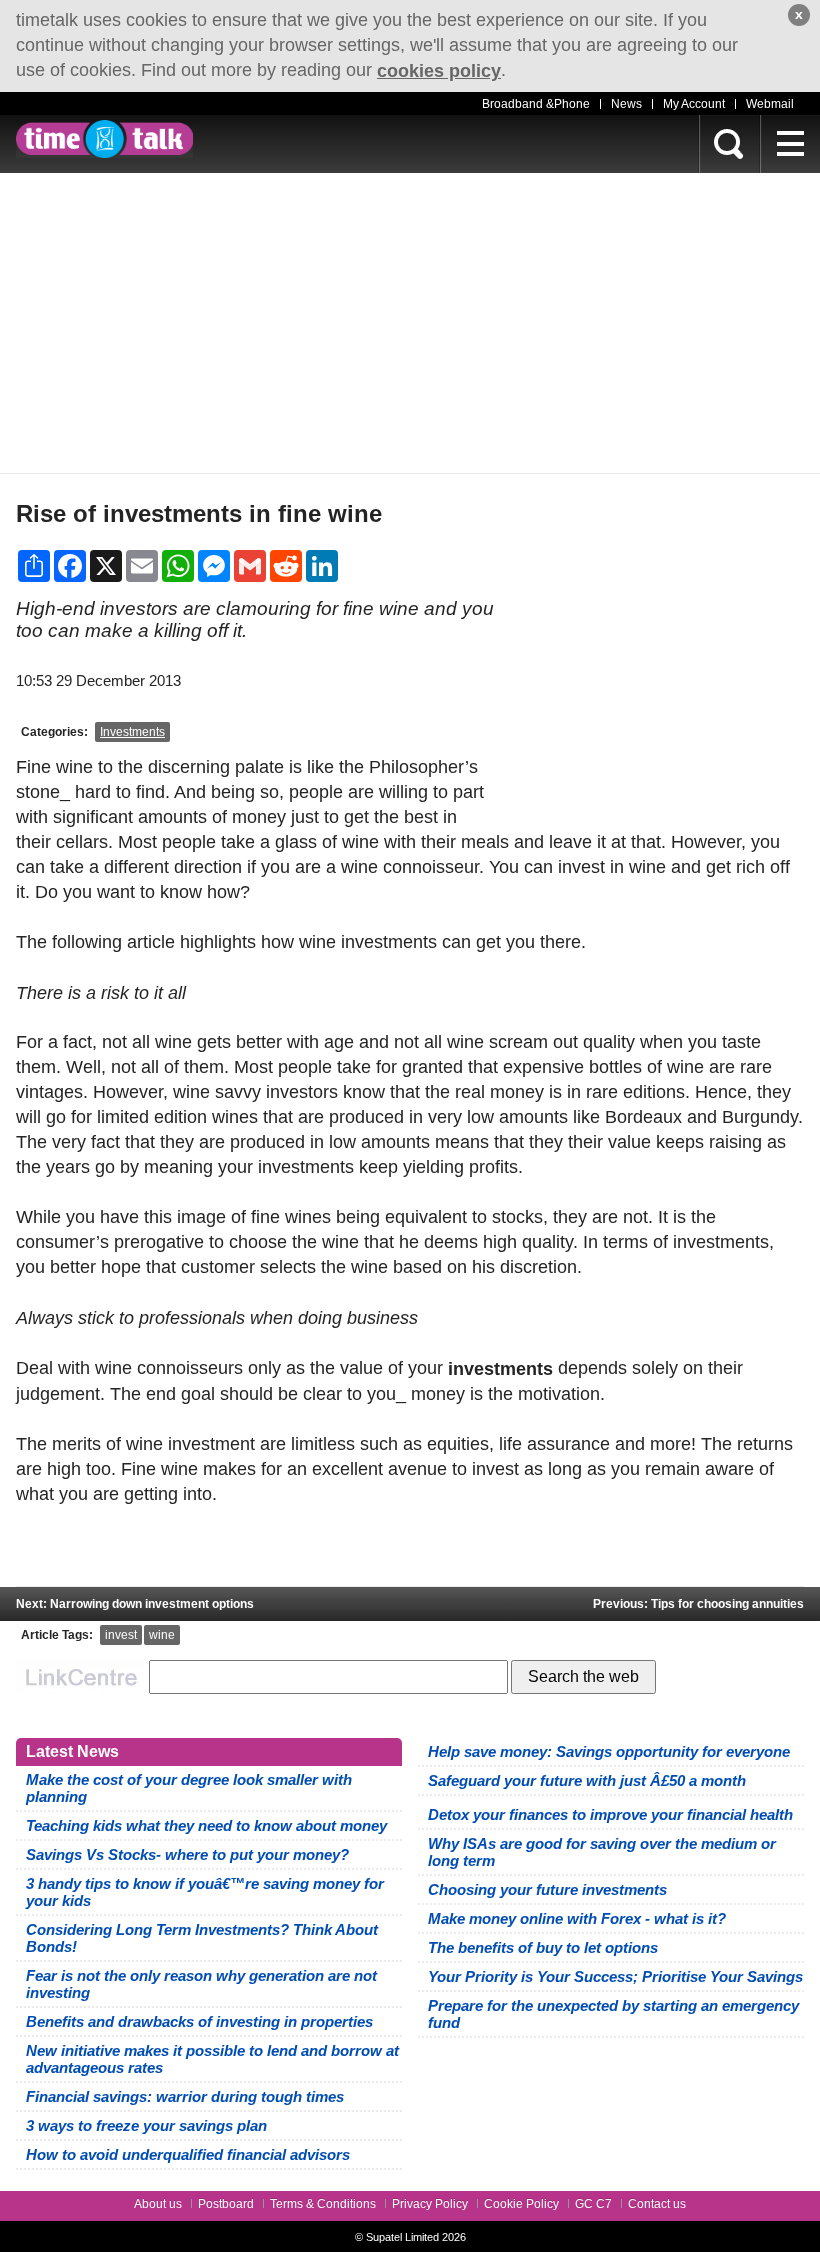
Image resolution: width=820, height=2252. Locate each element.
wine (162, 1635)
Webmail (770, 104)
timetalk (104, 139)
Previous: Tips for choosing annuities (698, 1604)
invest (121, 1635)
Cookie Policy (521, 2204)
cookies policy (439, 71)
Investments (132, 732)
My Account (694, 104)
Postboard (226, 2204)
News (626, 104)
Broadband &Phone (536, 104)
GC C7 (593, 2204)
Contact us (657, 2204)
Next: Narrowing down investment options (135, 1604)
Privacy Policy (430, 2204)
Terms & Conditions (323, 2204)
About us (158, 2204)
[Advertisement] (410, 323)
